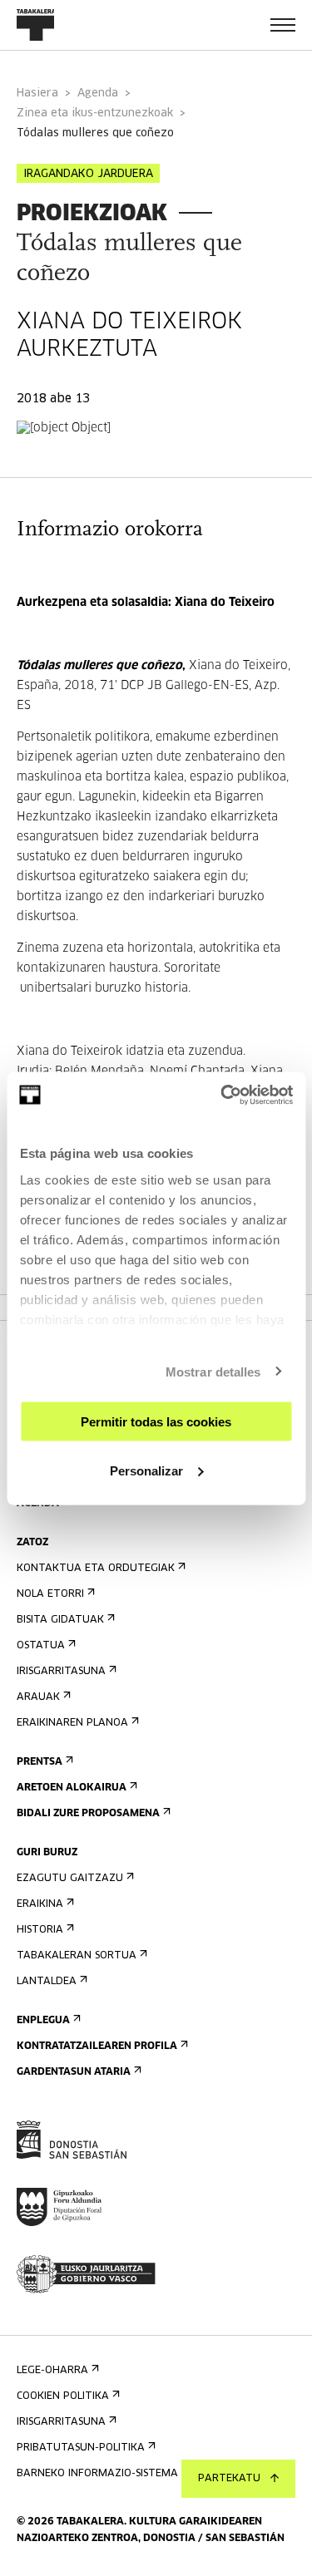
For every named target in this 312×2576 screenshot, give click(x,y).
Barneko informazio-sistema (97, 2474)
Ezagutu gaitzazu (70, 1879)
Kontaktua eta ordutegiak (96, 1569)
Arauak (38, 1697)
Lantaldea (47, 1982)
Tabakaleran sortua (77, 1956)
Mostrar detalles (213, 1371)
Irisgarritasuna (61, 1672)
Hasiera (37, 94)
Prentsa (40, 1762)
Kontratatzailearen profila (97, 2047)
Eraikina (40, 1904)
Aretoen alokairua (72, 1788)
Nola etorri (50, 1594)
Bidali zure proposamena (88, 1814)
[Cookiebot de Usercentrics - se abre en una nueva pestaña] (222, 1095)
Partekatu (229, 2479)
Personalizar (146, 1470)
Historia (40, 1930)
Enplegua (43, 2021)
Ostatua (41, 1646)
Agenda (98, 94)
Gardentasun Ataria (74, 2072)
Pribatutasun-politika (81, 2448)
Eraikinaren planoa (72, 1723)
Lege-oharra (52, 2371)
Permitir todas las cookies (156, 1422)
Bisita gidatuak (60, 1620)
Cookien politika (63, 2396)
